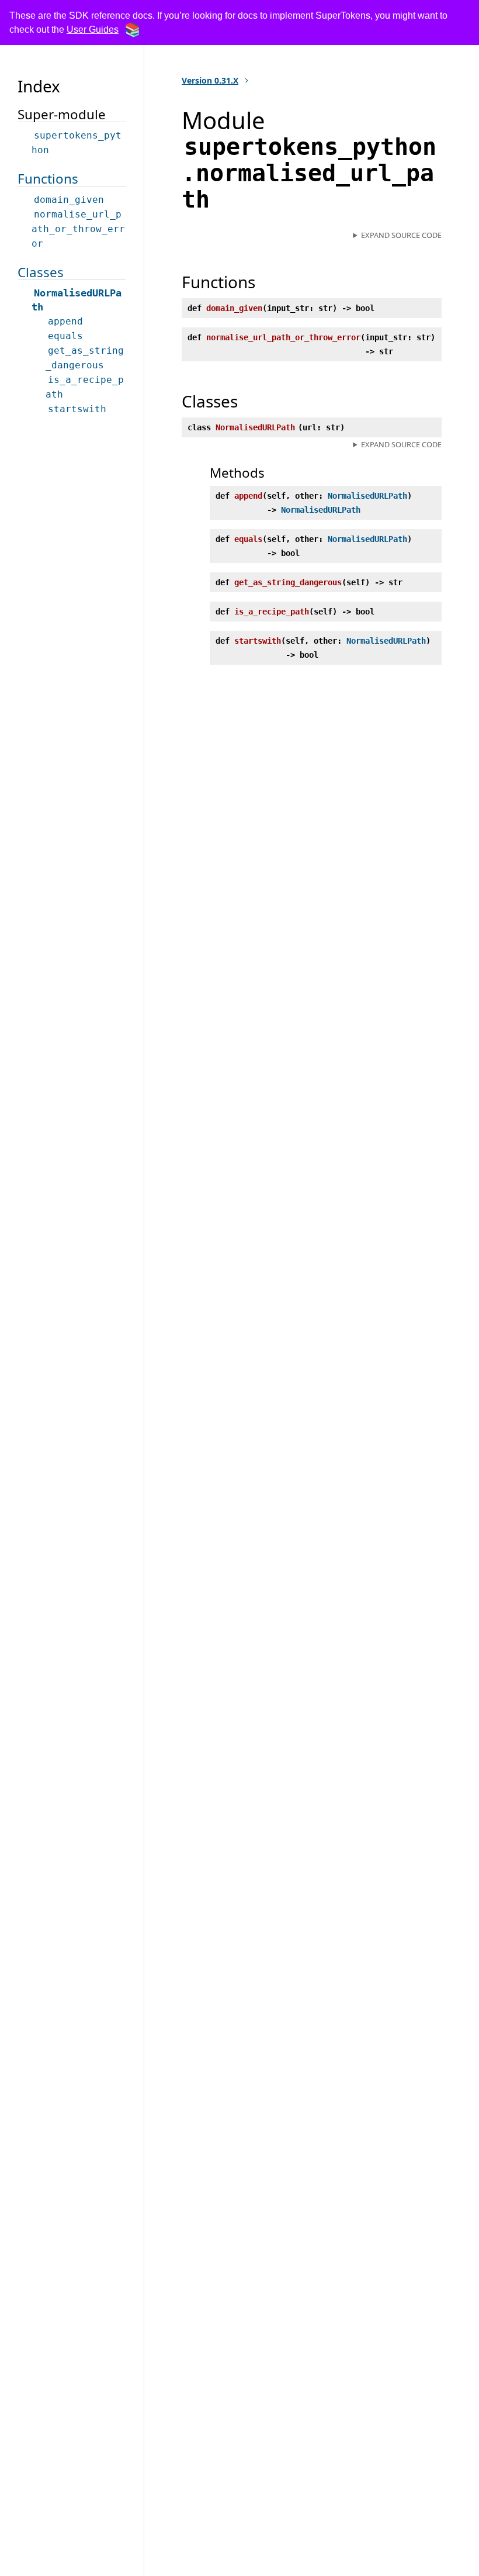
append (65, 321)
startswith (77, 409)
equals (65, 336)
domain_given (69, 200)
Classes (41, 272)
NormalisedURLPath (367, 496)
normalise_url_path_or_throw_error (78, 229)
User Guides (93, 30)
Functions (48, 179)
